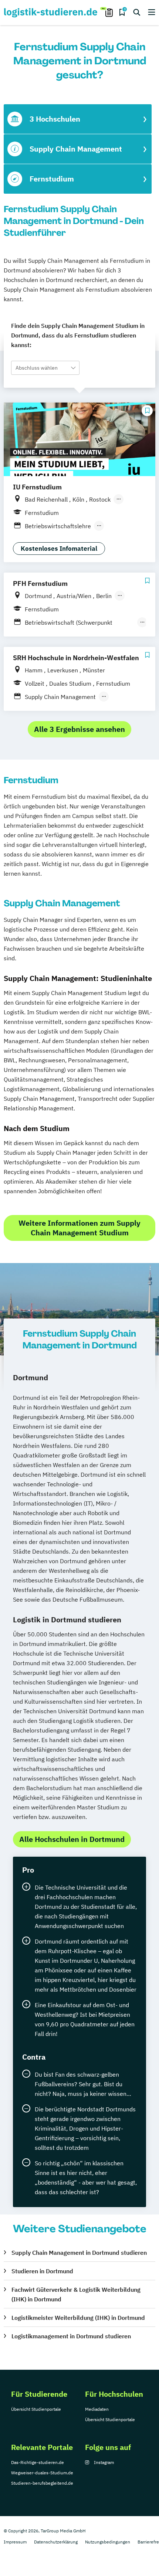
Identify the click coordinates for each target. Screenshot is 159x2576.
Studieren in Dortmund (42, 2271)
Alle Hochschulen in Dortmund (72, 1839)
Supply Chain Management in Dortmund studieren (79, 2253)
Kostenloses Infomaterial (59, 549)
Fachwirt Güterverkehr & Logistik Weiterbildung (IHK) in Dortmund (76, 2294)
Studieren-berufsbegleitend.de (42, 2483)
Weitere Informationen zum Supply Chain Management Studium (79, 1228)
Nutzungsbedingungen (108, 2542)
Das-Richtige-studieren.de (38, 2462)
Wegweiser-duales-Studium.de (42, 2473)
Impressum (15, 2542)
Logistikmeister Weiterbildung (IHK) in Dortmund (78, 2318)
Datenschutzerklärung (56, 2542)
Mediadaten (97, 2409)
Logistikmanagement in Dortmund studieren (71, 2336)
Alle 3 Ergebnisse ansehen (79, 729)
